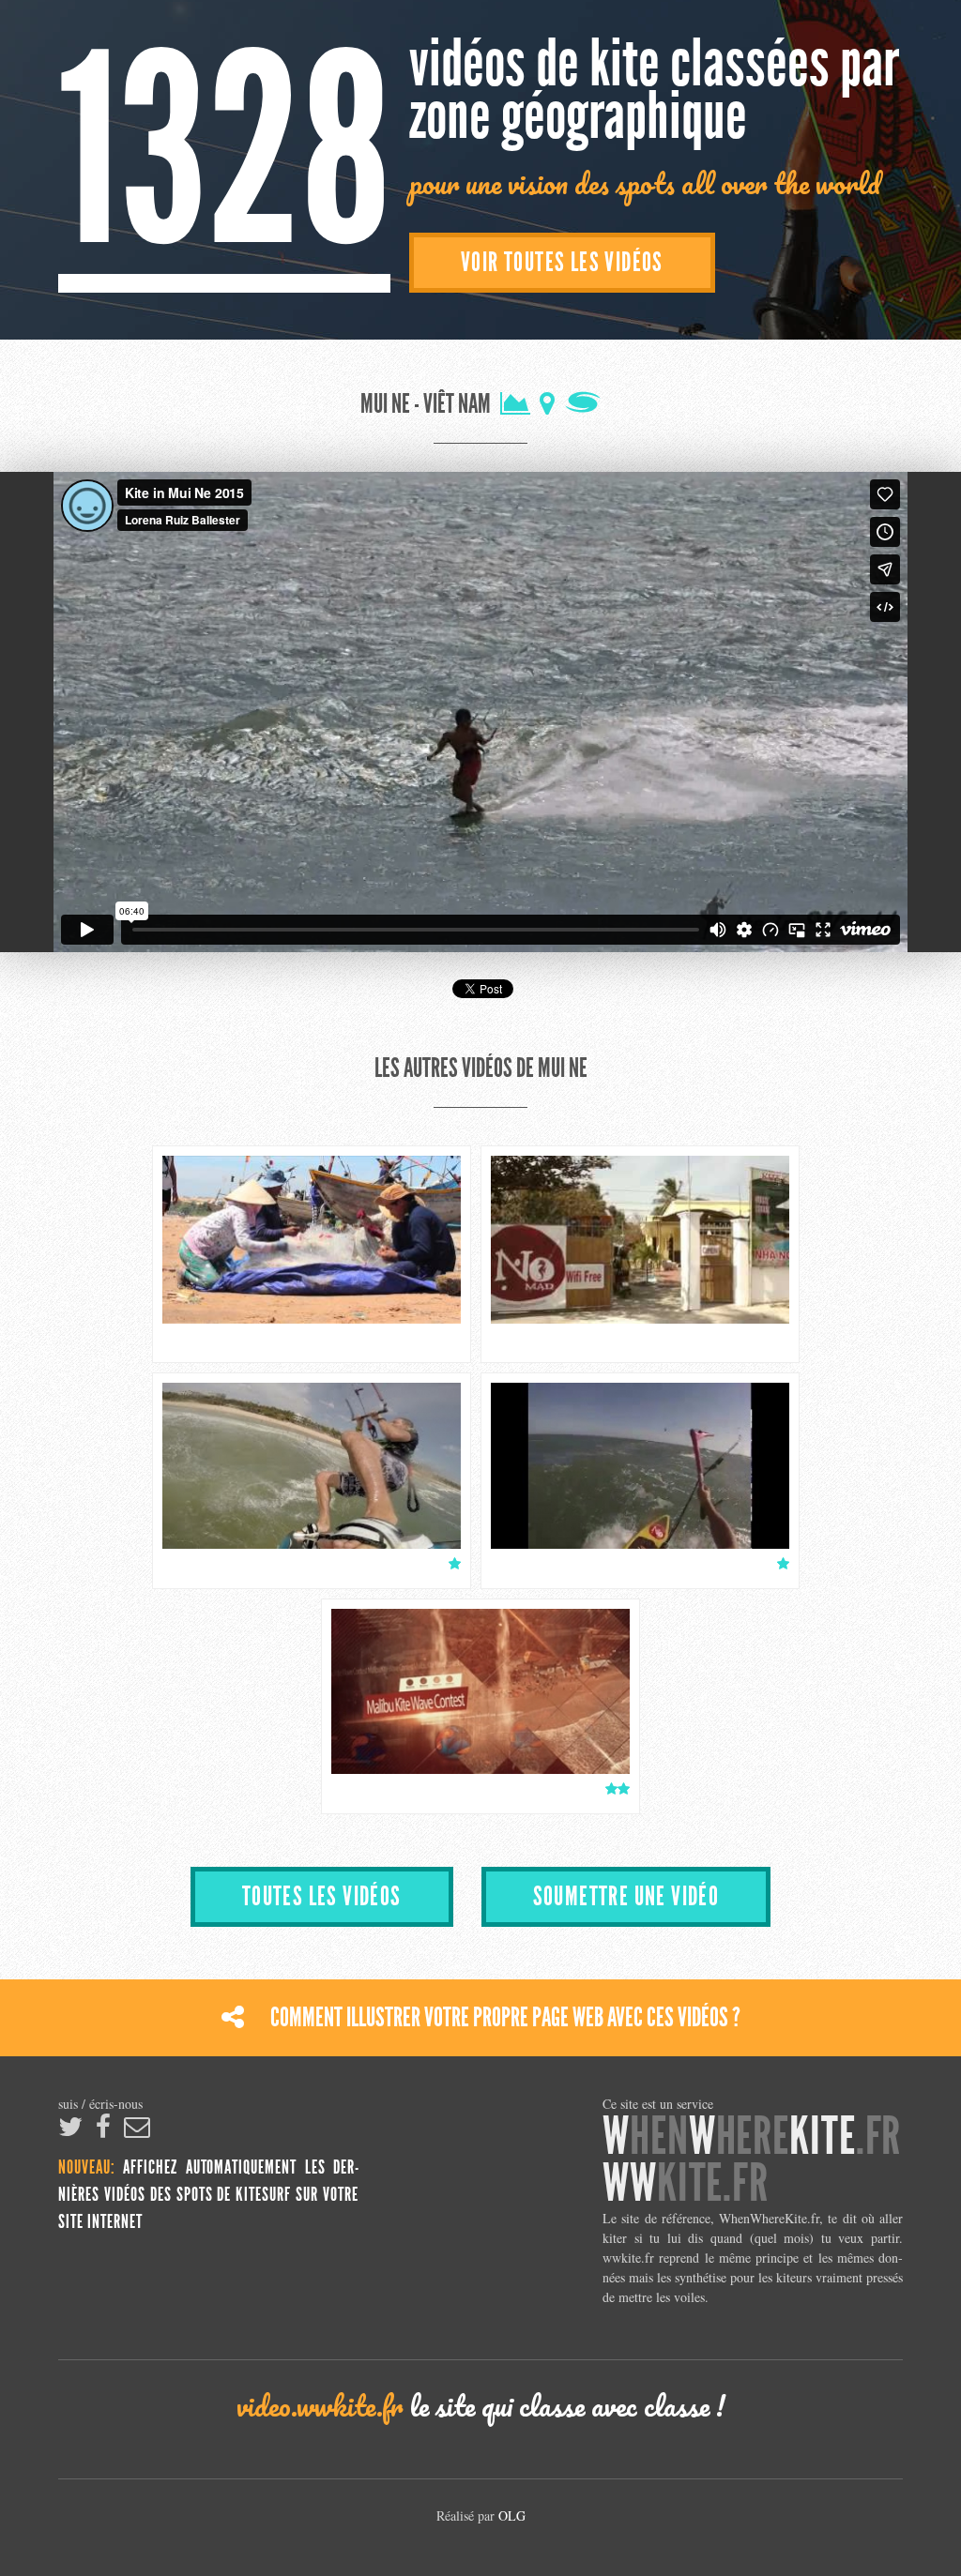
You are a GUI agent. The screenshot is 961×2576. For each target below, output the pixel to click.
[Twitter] (70, 2131)
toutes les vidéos (322, 1897)
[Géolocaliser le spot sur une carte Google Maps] (547, 404)
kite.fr (686, 2183)
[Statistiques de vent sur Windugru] (583, 404)
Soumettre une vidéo (626, 1897)
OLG (512, 2515)
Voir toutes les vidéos (562, 263)
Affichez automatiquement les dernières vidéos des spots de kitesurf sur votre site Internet (208, 2195)
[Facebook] (103, 2131)
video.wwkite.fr (320, 2406)
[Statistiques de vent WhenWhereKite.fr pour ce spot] (515, 404)
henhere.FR (752, 2137)
